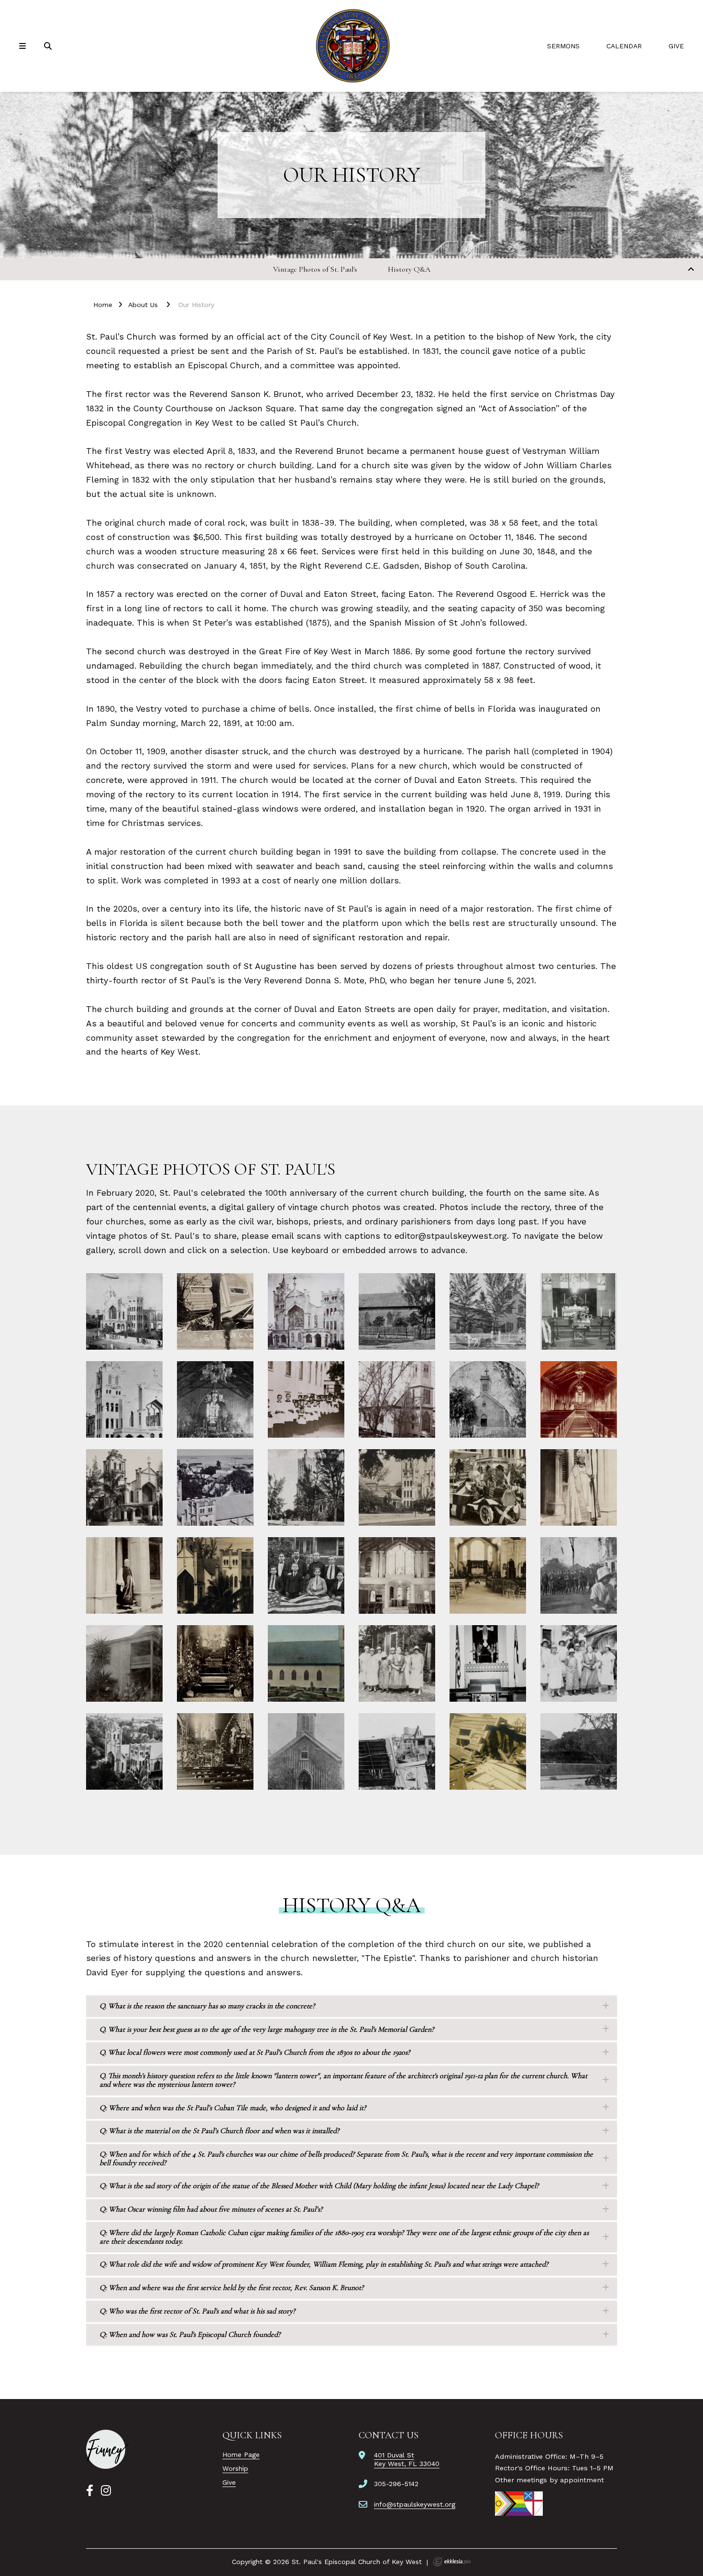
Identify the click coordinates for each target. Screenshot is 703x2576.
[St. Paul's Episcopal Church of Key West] (351, 46)
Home (103, 305)
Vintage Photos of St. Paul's (315, 269)
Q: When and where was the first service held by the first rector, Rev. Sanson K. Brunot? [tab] (231, 2288)
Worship (235, 2468)
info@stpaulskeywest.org (415, 2504)
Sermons (563, 46)
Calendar (624, 46)
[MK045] (107, 2449)
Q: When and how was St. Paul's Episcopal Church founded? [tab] (190, 2334)
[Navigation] (24, 46)
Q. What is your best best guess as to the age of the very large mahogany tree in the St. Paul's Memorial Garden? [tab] (267, 2029)
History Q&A (409, 269)
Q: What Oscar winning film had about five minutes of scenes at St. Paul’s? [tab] (211, 2209)
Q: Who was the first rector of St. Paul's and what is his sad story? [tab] (197, 2311)
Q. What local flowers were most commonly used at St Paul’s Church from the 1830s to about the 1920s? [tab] (255, 2052)
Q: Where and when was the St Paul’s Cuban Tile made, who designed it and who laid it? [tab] (233, 2108)
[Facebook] (90, 2491)
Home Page (241, 2455)
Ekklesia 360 (452, 2562)
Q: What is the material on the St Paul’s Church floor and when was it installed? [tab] (219, 2131)
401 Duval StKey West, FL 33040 (407, 2459)
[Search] (49, 46)
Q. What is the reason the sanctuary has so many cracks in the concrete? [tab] (207, 2006)
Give (676, 46)
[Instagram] (106, 2491)
